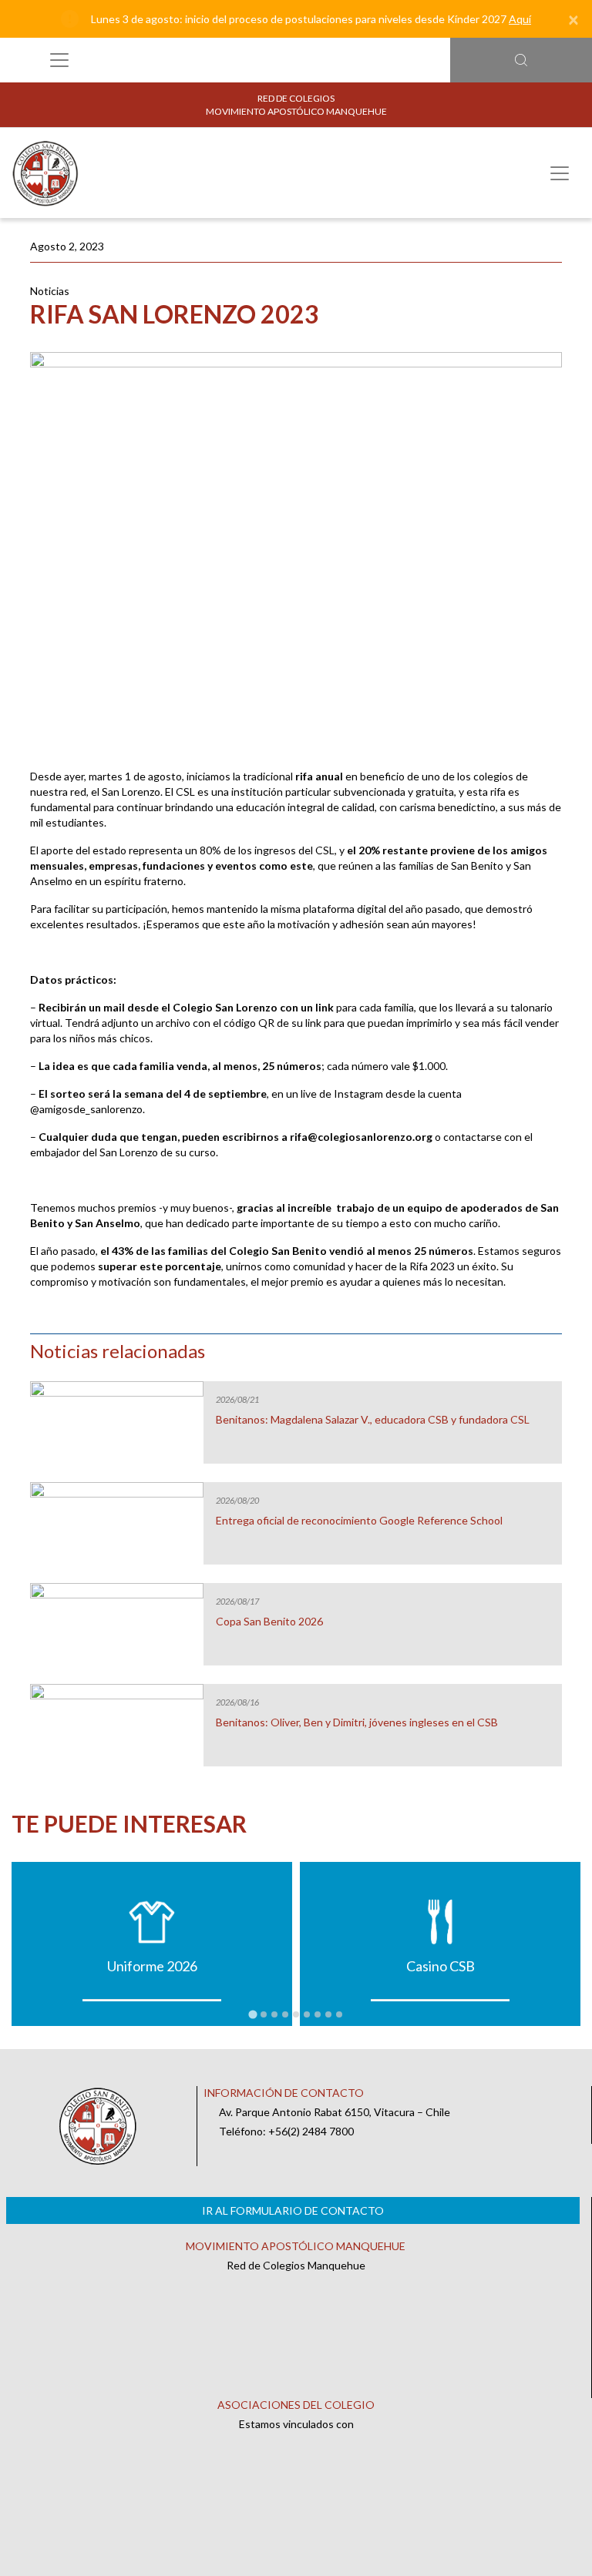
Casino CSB (441, 1966)
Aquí (520, 19)
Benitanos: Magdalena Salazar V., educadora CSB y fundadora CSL (373, 1420)
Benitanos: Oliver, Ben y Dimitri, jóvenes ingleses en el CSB (357, 1722)
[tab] (252, 2014)
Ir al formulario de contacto (293, 2210)
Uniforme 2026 (152, 1966)
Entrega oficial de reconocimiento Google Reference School (359, 1521)
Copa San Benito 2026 (269, 1622)
